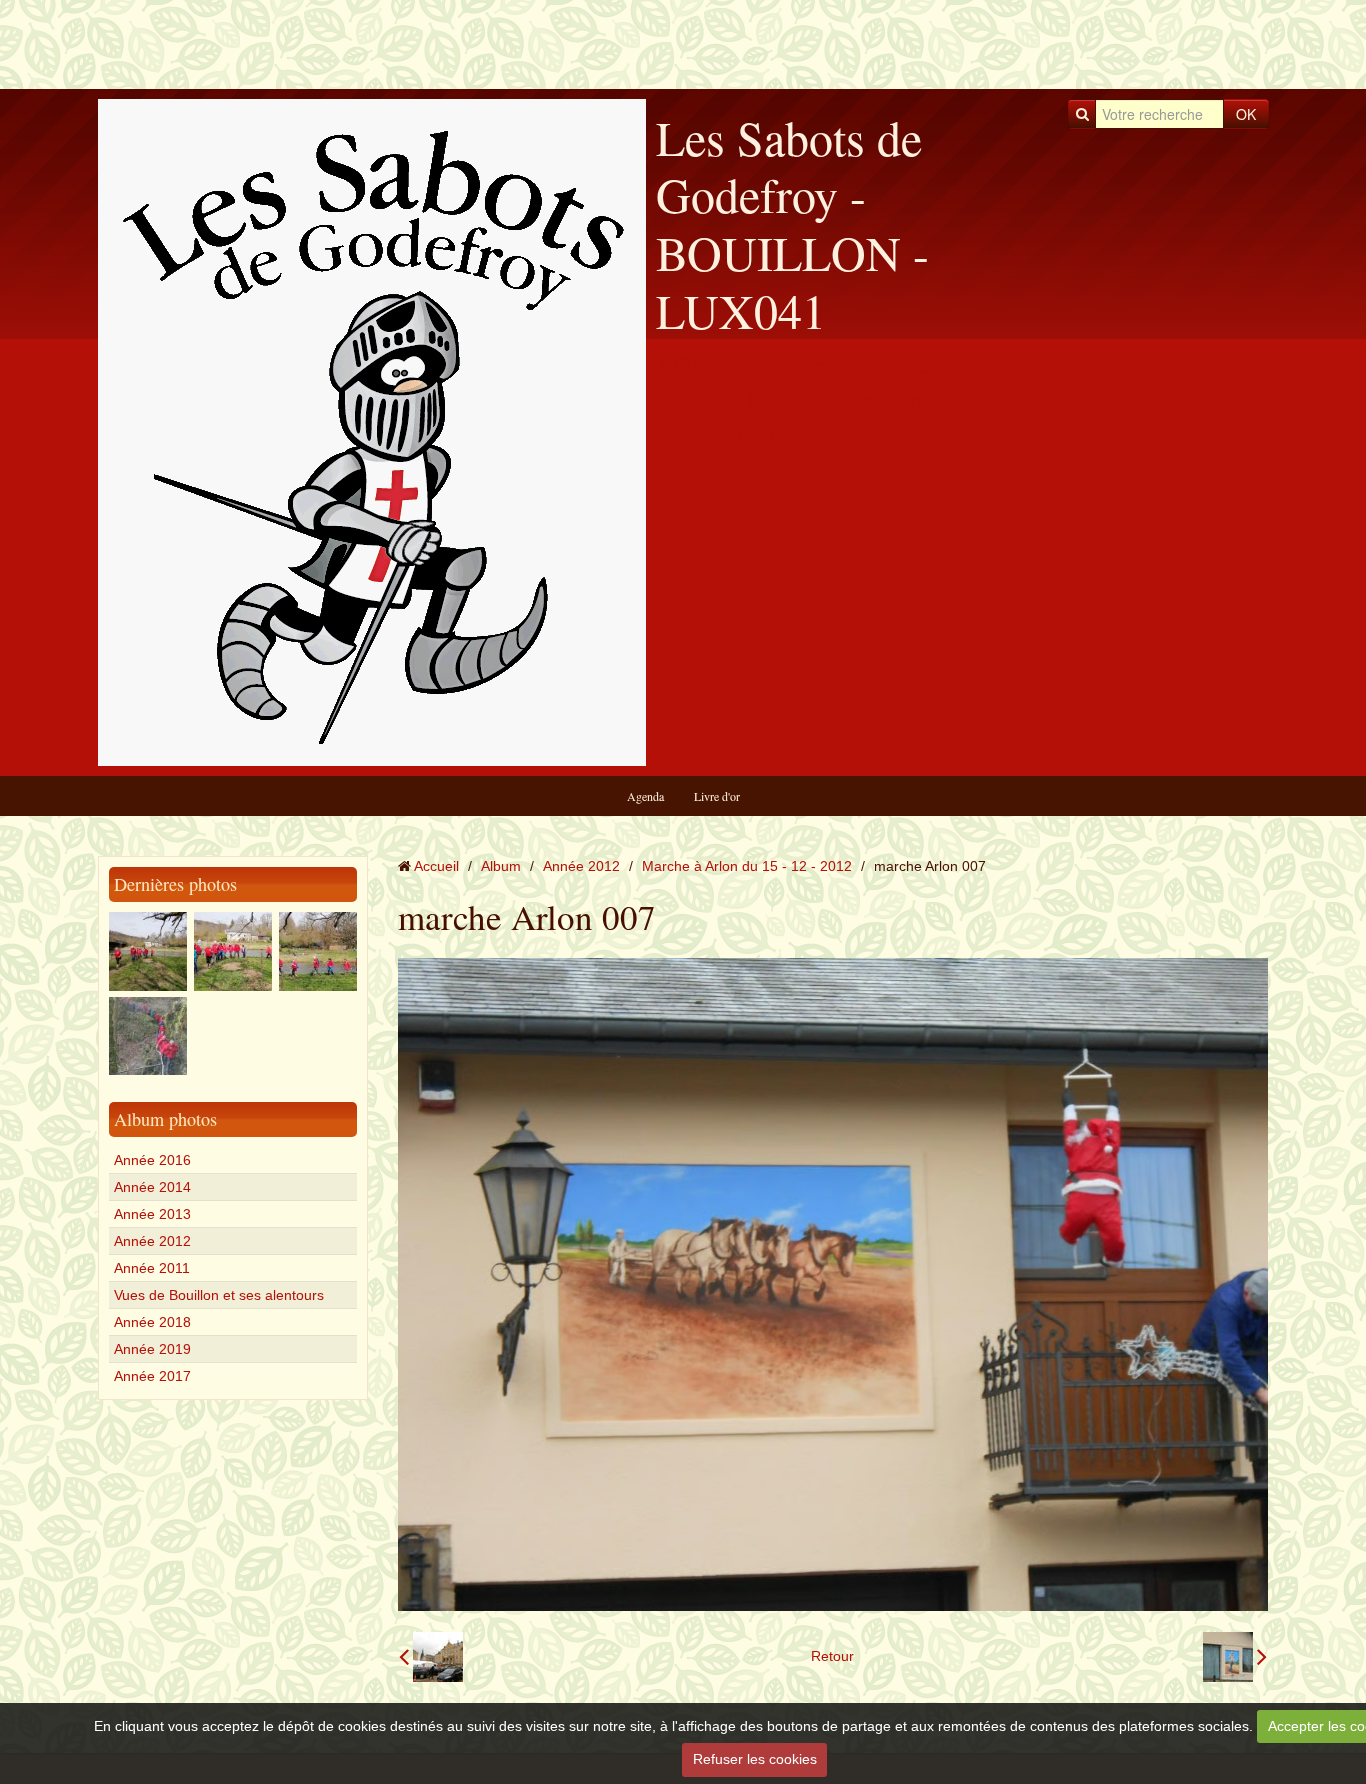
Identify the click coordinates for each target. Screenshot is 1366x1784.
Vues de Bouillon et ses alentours (219, 1295)
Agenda (645, 796)
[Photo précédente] (431, 1657)
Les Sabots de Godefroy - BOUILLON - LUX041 (792, 223)
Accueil (436, 866)
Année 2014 (152, 1187)
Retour (832, 1656)
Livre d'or (717, 796)
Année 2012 (152, 1241)
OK (1246, 114)
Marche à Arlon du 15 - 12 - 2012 (747, 866)
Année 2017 (152, 1376)
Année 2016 (152, 1160)
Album (501, 866)
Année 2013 (152, 1214)
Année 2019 (152, 1349)
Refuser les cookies (755, 1759)
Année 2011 (152, 1268)
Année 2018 (152, 1322)
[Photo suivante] (1235, 1657)
